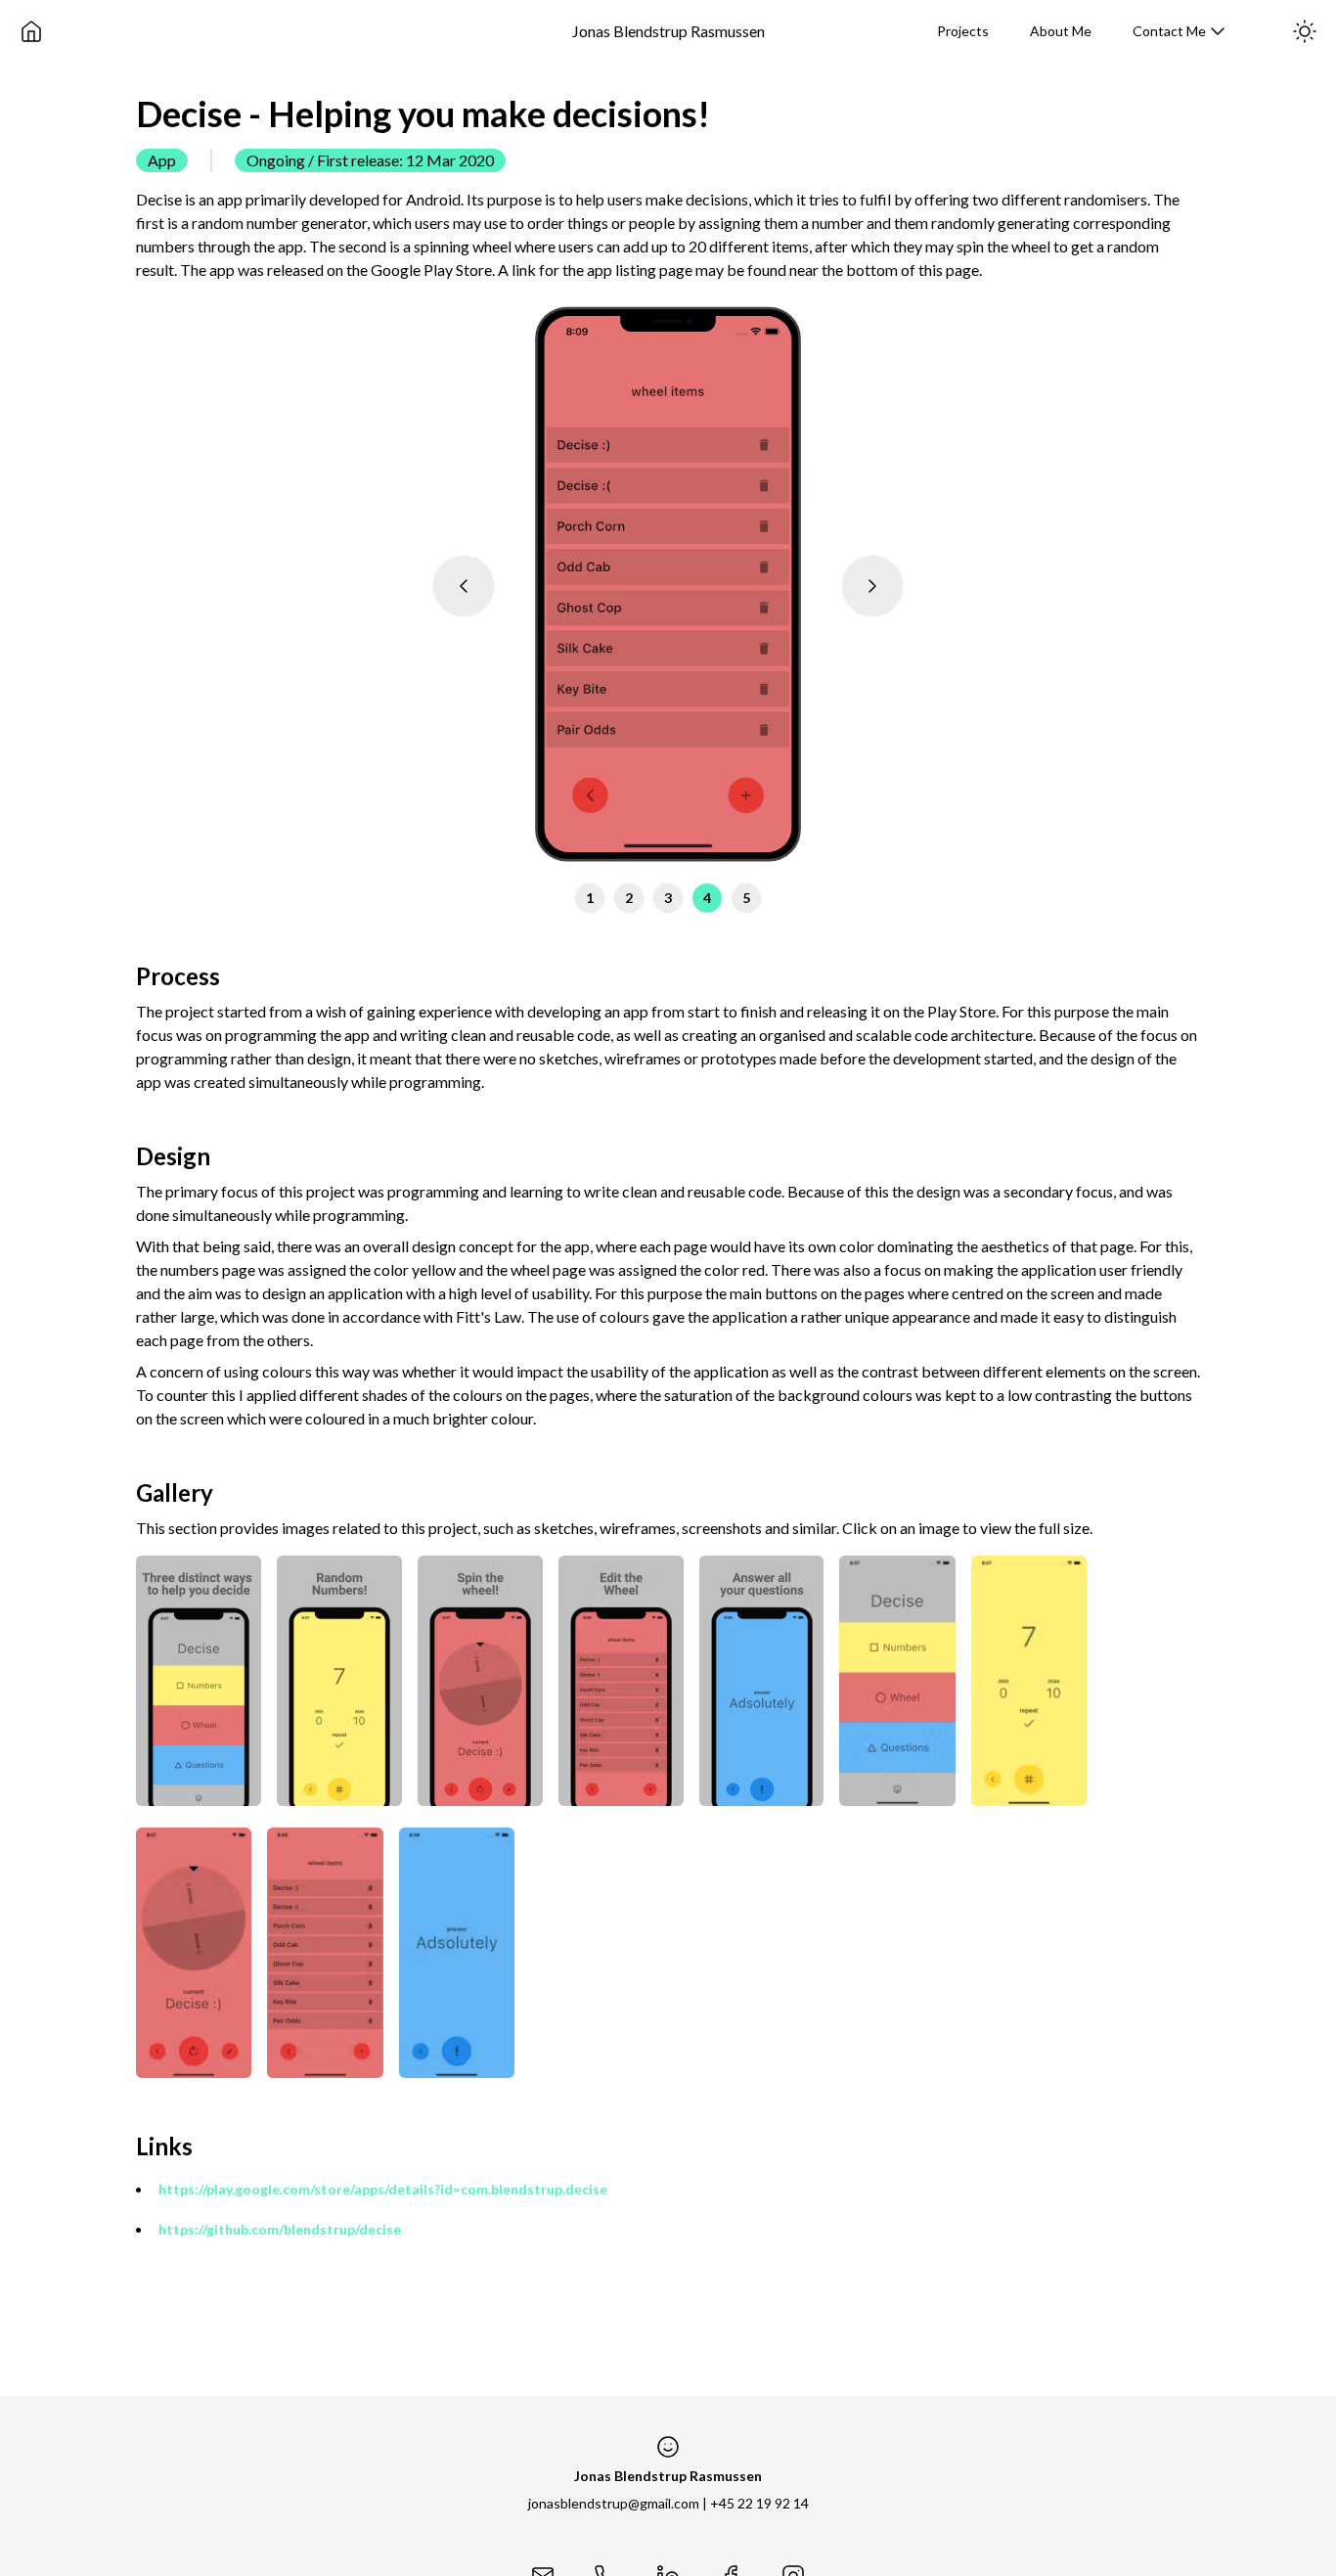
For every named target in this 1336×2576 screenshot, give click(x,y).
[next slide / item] (872, 586)
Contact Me (1169, 31)
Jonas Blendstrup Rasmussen (668, 31)
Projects (963, 31)
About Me (1061, 31)
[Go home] (31, 31)
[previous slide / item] (464, 586)
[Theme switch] (1305, 31)
